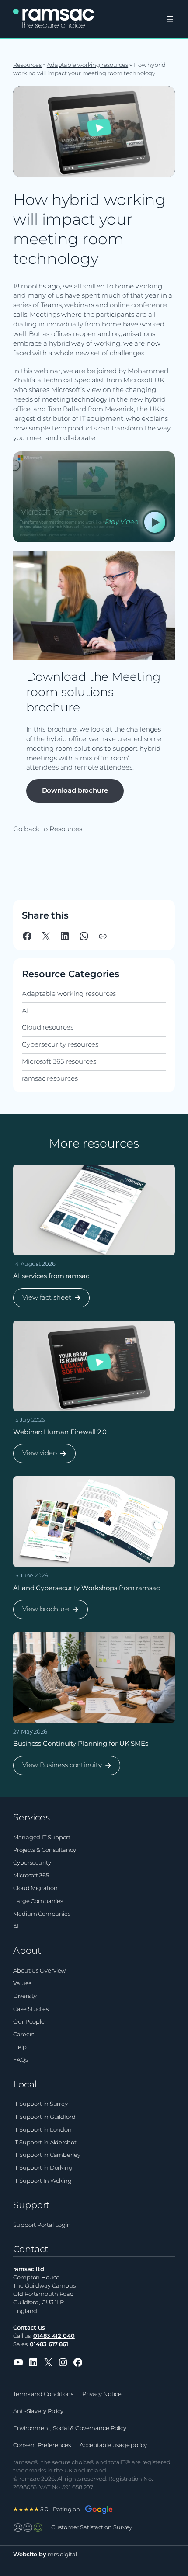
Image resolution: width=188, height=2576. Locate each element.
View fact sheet (47, 1300)
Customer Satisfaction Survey (92, 2527)
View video (39, 1456)
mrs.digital (62, 2554)
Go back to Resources (48, 829)
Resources (27, 65)
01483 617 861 (49, 2344)
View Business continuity (62, 1768)
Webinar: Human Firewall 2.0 (60, 1432)
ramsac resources (50, 1078)
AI (25, 1011)
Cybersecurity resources (60, 1044)
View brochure (45, 1612)
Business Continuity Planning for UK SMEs (81, 1744)
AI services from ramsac (51, 1276)
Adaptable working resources (87, 65)
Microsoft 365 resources (59, 1061)
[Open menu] (170, 19)
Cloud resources (48, 1027)
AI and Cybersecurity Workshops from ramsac (86, 1588)
